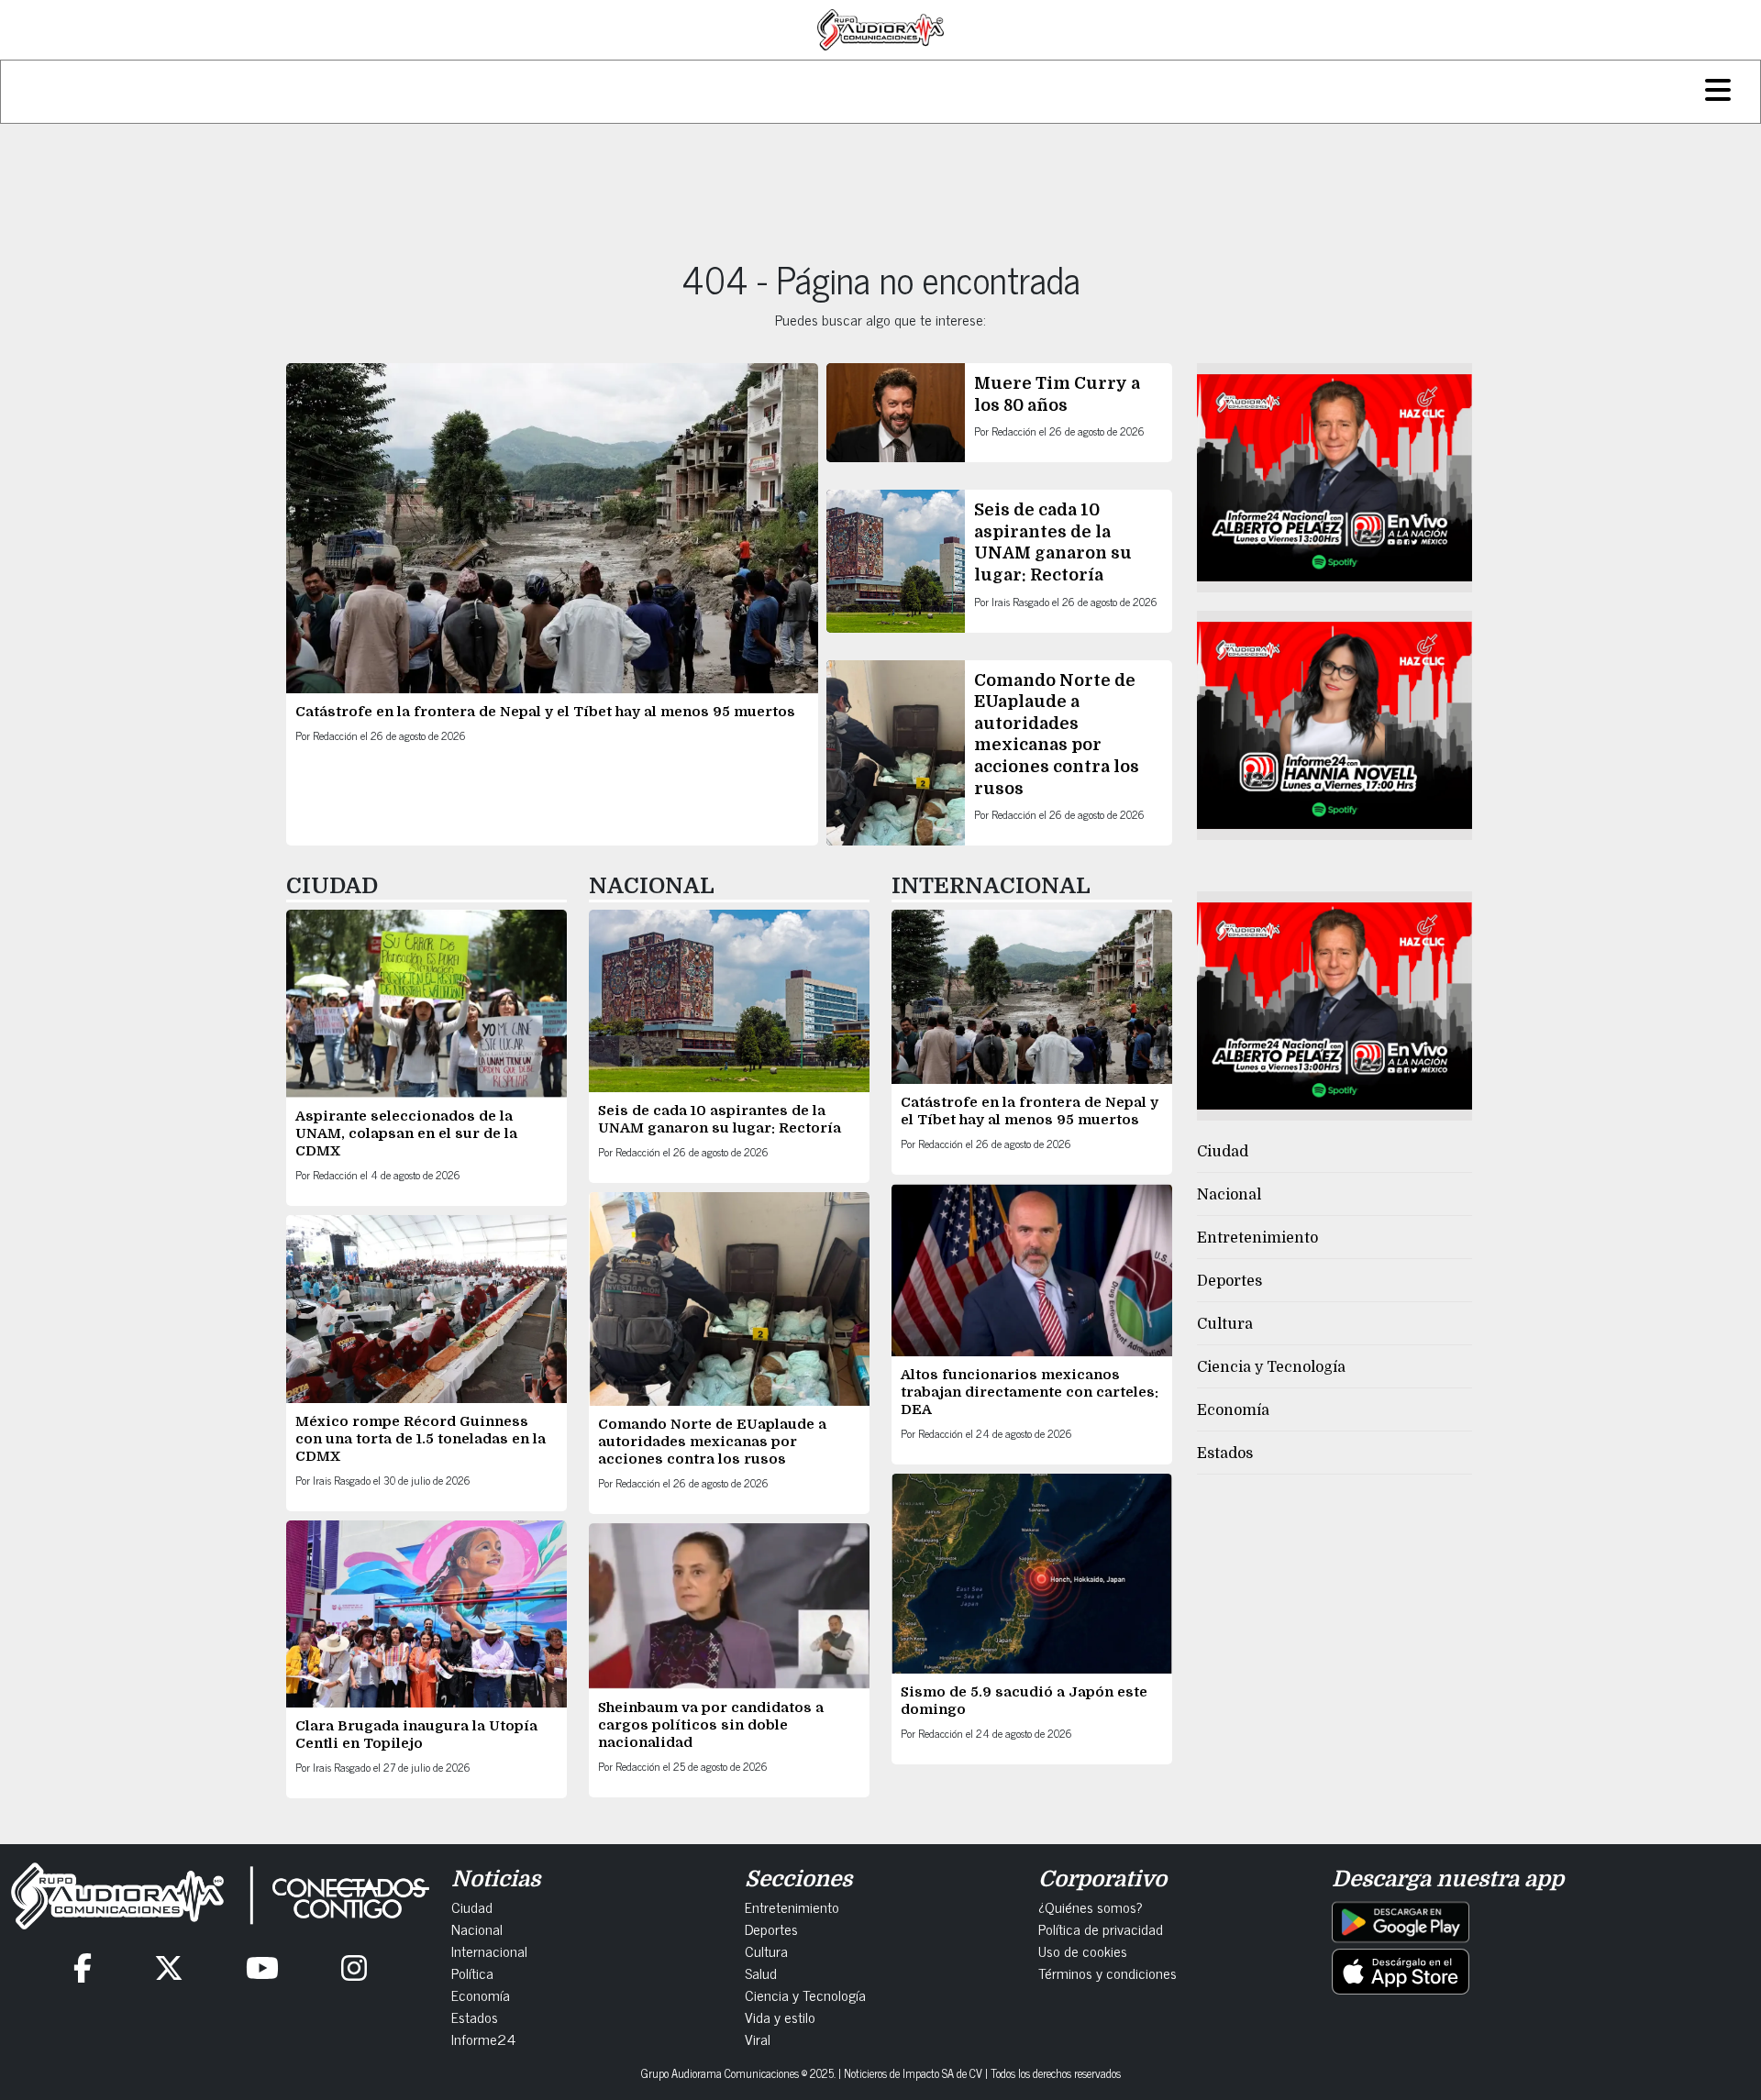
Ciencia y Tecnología (1271, 1367)
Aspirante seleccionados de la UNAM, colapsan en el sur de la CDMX (406, 1133)
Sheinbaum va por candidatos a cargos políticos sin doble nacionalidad (711, 1725)
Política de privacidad (1101, 1929)
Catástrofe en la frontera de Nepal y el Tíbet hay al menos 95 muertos (545, 712)
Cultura (1225, 1324)
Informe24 (483, 2039)
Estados (1225, 1453)
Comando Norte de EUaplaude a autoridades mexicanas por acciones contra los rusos (712, 1442)
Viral (758, 2039)
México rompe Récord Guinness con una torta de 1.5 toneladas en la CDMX (421, 1439)
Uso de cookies (1083, 1951)
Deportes (1229, 1281)
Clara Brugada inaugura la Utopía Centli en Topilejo (416, 1735)
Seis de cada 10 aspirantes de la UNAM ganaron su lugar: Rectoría (720, 1119)
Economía (1233, 1410)
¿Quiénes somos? (1091, 1907)
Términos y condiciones (1108, 1973)
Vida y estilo (780, 2017)
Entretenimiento (1257, 1238)
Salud (761, 1973)
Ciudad (1223, 1152)
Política (472, 1973)
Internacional (489, 1951)
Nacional (1229, 1195)
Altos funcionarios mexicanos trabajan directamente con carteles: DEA (1030, 1392)
